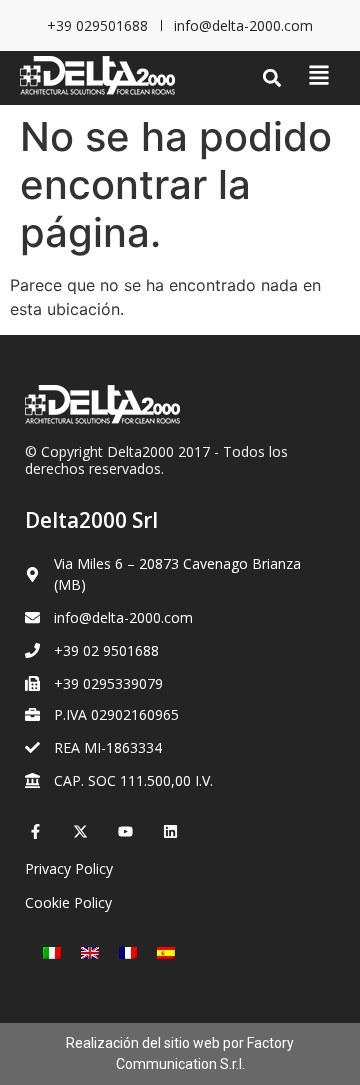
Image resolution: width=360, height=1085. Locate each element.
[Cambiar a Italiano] (52, 951)
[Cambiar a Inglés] (90, 951)
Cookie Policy (68, 902)
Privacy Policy (69, 868)
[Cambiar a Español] (166, 951)
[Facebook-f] (35, 831)
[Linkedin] (170, 831)
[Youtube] (125, 831)
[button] (271, 78)
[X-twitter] (80, 831)
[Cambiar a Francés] (128, 951)
